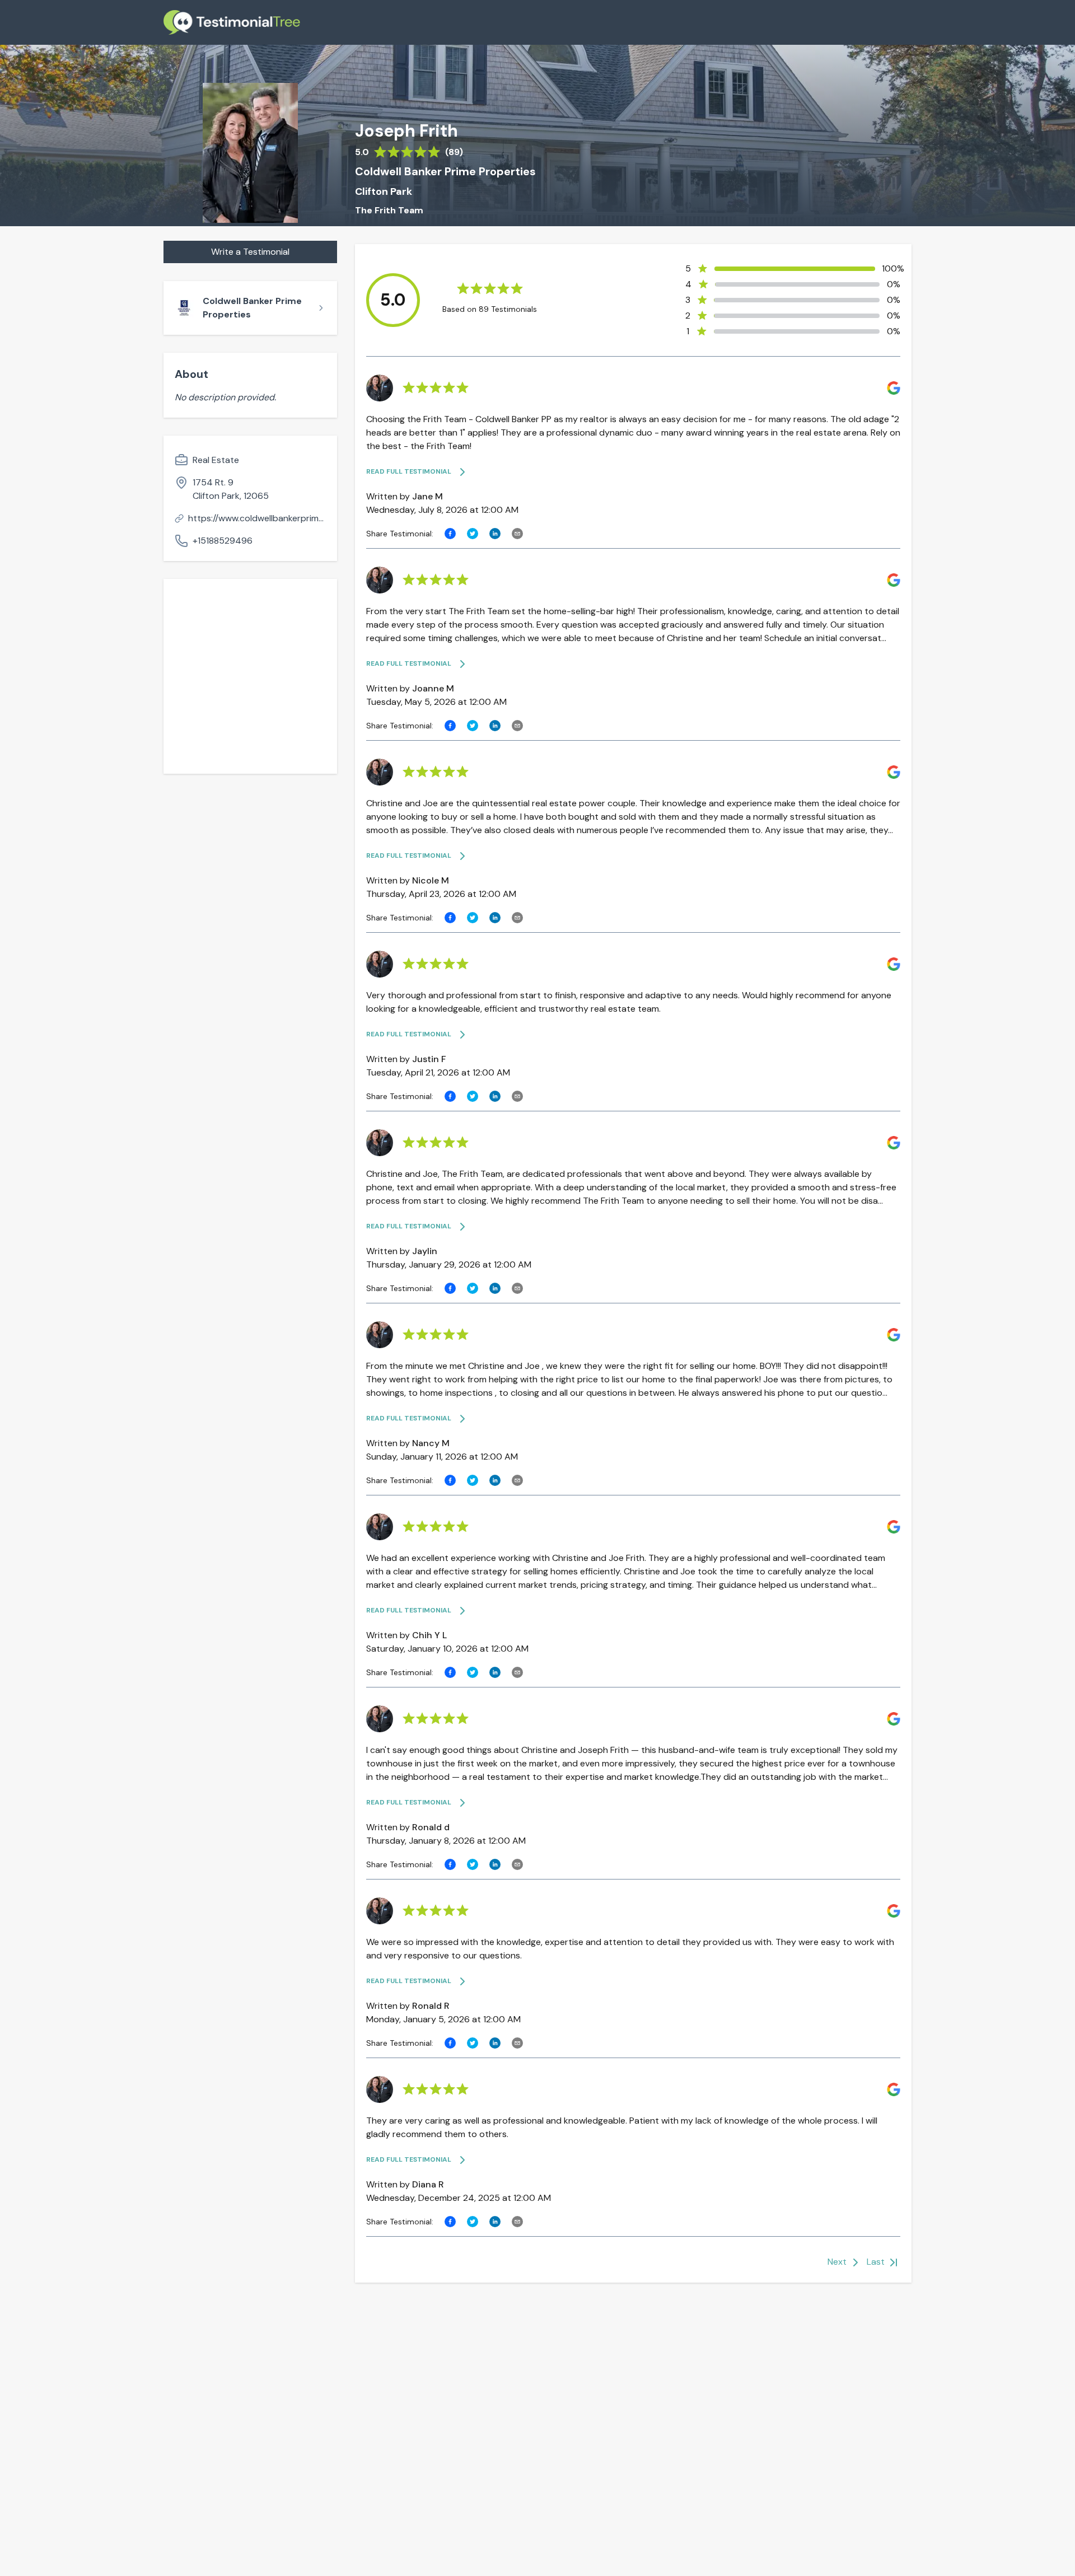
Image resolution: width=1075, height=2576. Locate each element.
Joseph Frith (406, 131)
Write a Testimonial (250, 252)
